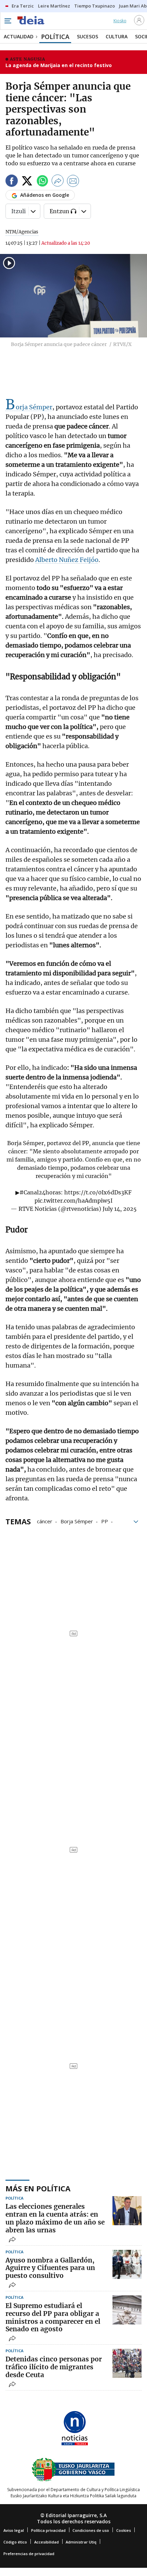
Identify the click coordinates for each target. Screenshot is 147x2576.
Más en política (38, 2188)
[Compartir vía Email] (73, 182)
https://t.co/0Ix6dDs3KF (98, 1192)
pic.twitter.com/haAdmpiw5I (73, 1201)
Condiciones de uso (91, 2530)
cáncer (45, 1521)
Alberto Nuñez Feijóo (67, 560)
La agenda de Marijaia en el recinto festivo (59, 65)
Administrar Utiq (81, 2542)
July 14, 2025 (120, 1209)
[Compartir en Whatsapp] (42, 182)
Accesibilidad (46, 2542)
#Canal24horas (40, 1192)
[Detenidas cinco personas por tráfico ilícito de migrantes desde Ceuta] (127, 2363)
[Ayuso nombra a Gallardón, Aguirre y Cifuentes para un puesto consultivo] (127, 2264)
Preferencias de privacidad (29, 2554)
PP (105, 1521)
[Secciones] (8, 21)
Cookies (124, 2530)
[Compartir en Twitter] (27, 182)
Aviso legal (14, 2530)
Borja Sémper (29, 407)
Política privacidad (48, 2530)
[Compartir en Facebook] (12, 182)
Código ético (15, 2542)
